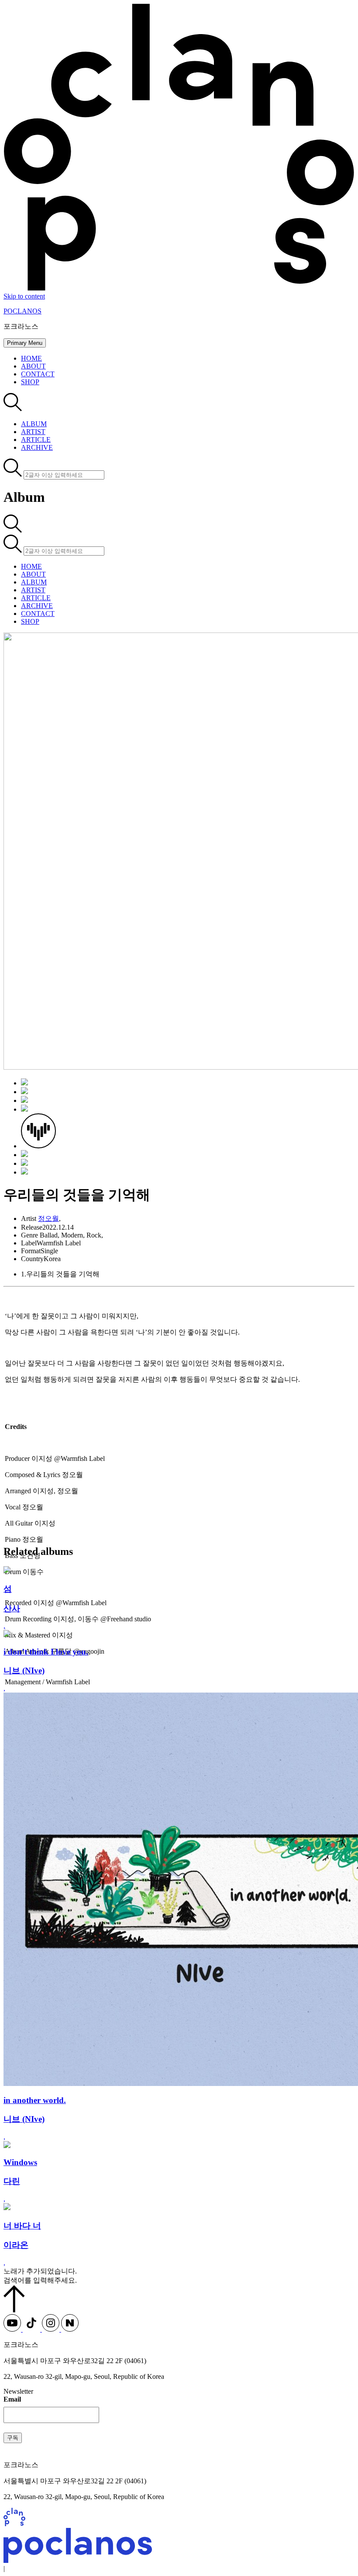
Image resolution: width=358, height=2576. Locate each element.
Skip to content (24, 296)
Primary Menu (25, 343)
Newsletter (18, 2391)
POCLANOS (22, 311)
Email (12, 2399)
